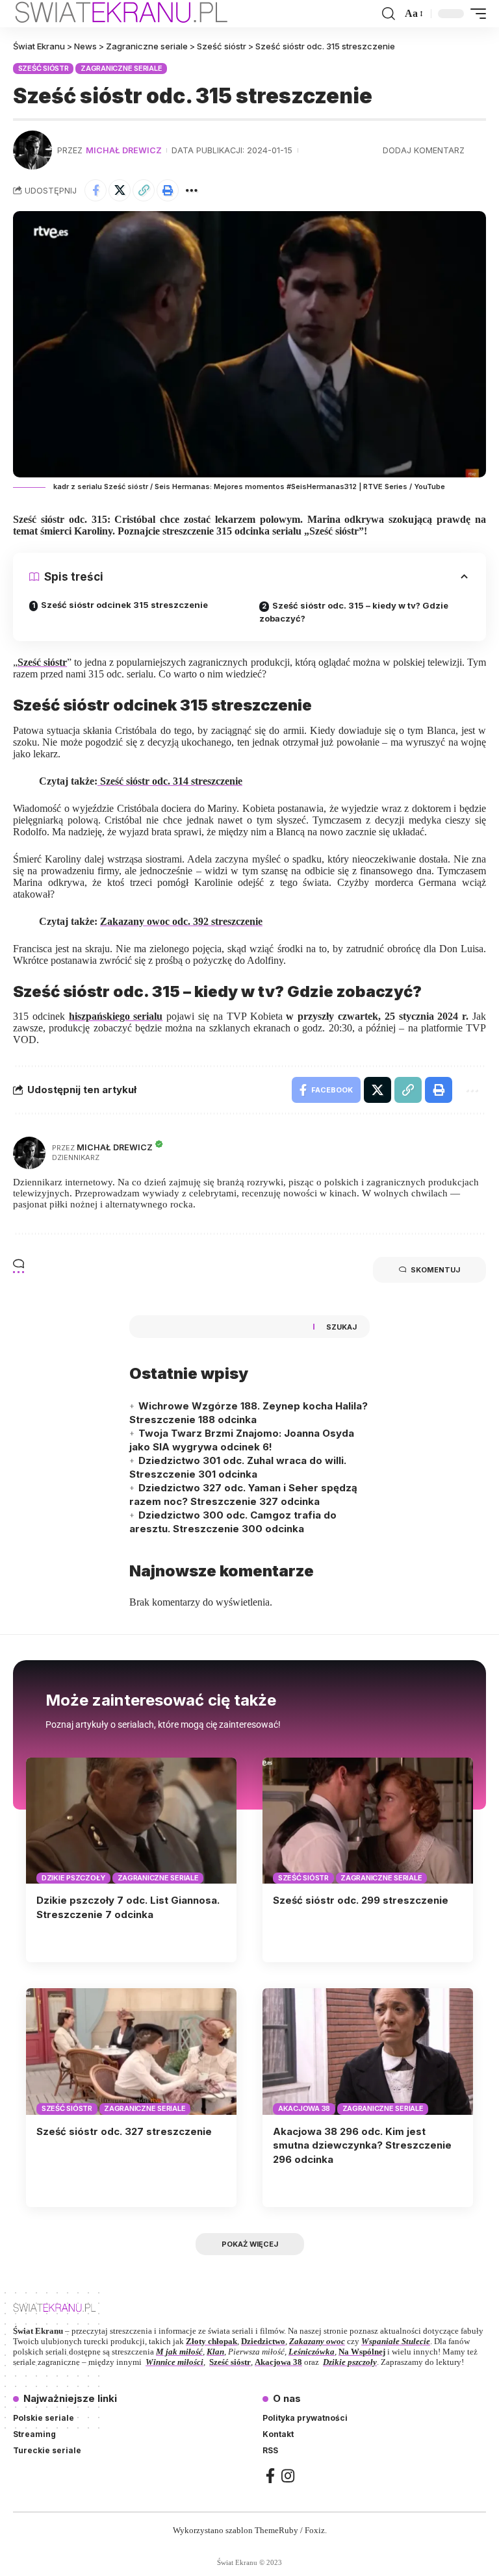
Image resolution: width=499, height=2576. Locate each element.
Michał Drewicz (124, 150)
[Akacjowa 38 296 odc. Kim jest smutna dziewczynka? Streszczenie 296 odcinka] (368, 2051)
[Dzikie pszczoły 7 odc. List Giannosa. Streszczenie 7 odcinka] (131, 1821)
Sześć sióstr (44, 68)
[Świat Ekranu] (135, 14)
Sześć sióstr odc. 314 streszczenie (170, 781)
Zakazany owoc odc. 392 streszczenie (181, 921)
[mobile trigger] (475, 14)
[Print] (168, 190)
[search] (389, 14)
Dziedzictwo (263, 2341)
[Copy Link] (144, 190)
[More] (192, 190)
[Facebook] (270, 2476)
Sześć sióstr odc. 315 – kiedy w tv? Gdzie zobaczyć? (354, 612)
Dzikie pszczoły (73, 1878)
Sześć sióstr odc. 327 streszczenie (124, 2131)
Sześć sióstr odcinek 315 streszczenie (124, 605)
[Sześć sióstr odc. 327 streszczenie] (131, 2051)
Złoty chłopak (211, 2341)
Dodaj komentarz (424, 150)
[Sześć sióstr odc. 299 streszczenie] (368, 1821)
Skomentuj (435, 1270)
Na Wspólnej (362, 2352)
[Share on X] (120, 190)
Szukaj (341, 1327)
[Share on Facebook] (96, 190)
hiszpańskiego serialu (116, 1016)
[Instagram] (288, 2476)
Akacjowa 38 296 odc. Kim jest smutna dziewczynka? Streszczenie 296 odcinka (362, 2146)
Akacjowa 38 (304, 2108)
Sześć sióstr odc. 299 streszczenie (361, 1900)
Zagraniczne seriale (121, 68)
